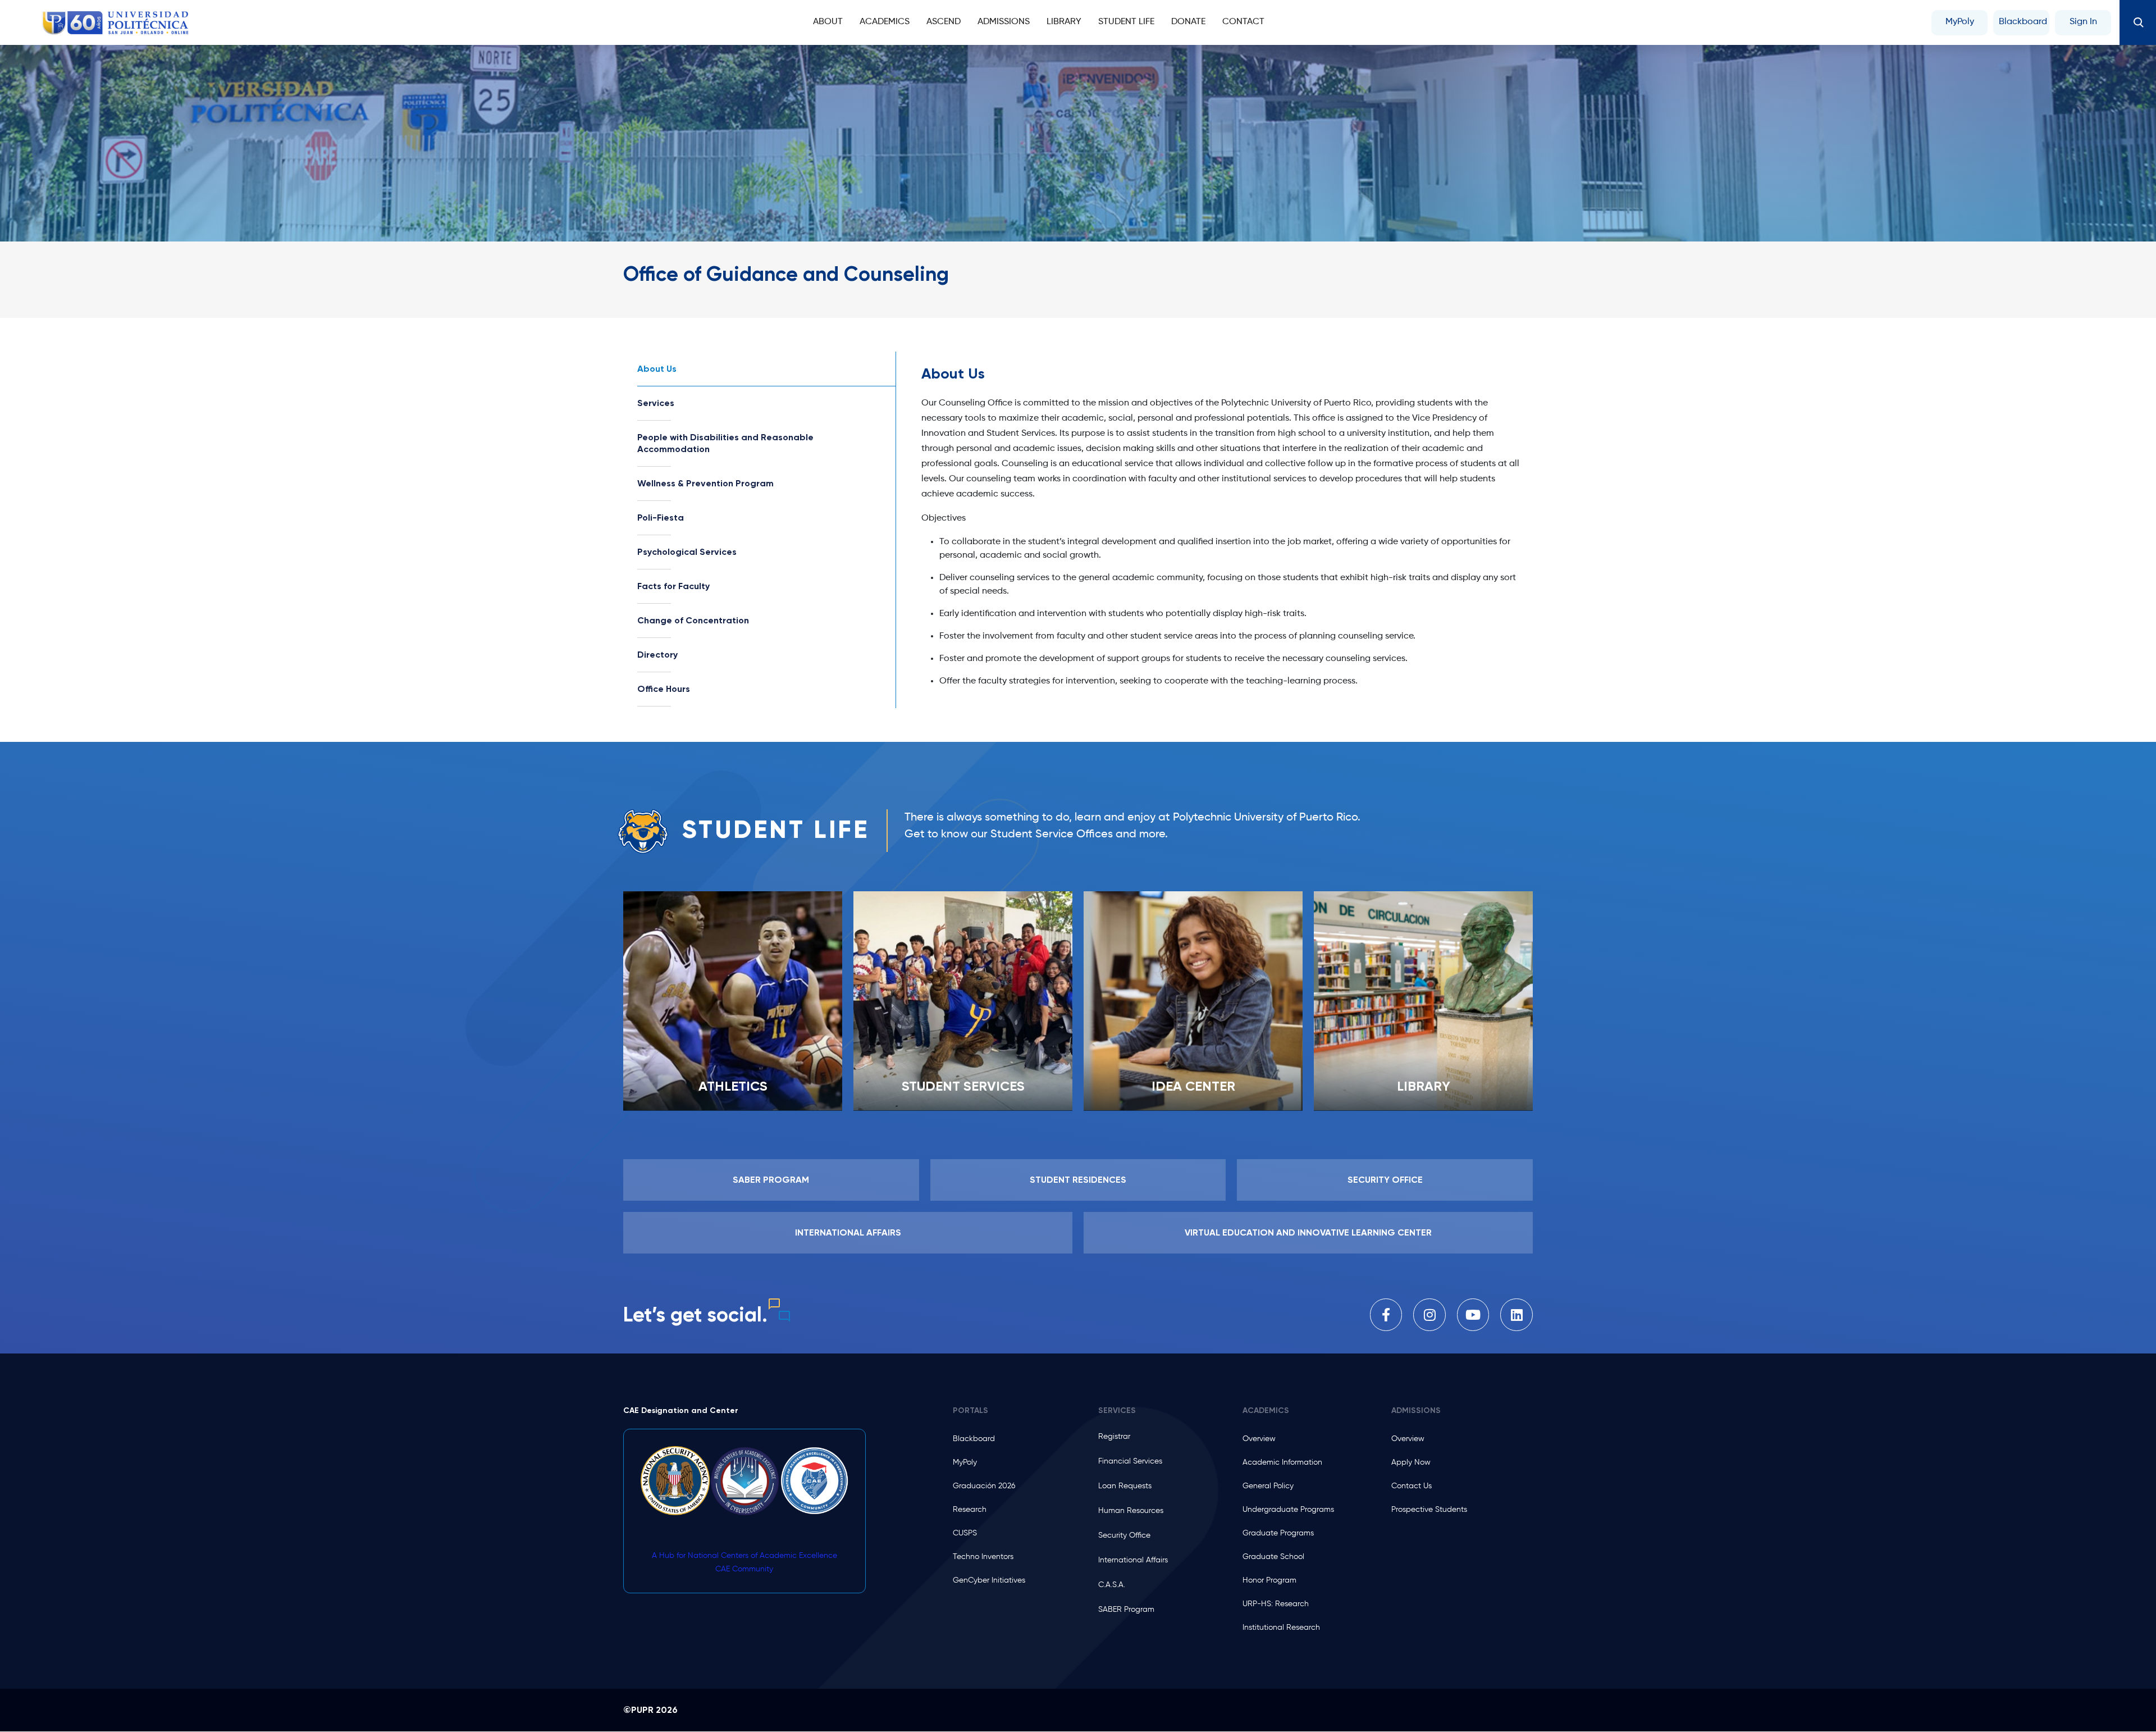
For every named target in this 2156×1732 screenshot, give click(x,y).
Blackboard (2023, 22)
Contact (1243, 22)
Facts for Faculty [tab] (673, 586)
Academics (885, 22)
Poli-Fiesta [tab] (661, 518)
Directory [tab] (657, 655)
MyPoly (1960, 22)
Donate (1188, 22)
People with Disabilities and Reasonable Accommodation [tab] (725, 443)
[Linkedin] (1516, 1315)
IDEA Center (1193, 1086)
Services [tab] (656, 403)
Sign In (2083, 22)
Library (1064, 22)
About (828, 22)
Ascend (944, 22)
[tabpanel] (1221, 530)
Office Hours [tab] (664, 689)
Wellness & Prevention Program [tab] (705, 483)
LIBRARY (1424, 1086)
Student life (1126, 22)
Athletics (733, 1086)
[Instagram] (1429, 1315)
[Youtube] (1473, 1315)
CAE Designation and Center (681, 1410)
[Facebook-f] (1386, 1315)
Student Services (963, 1086)
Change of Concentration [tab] (693, 620)
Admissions (1004, 22)
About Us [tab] (657, 369)
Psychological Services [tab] (687, 552)
